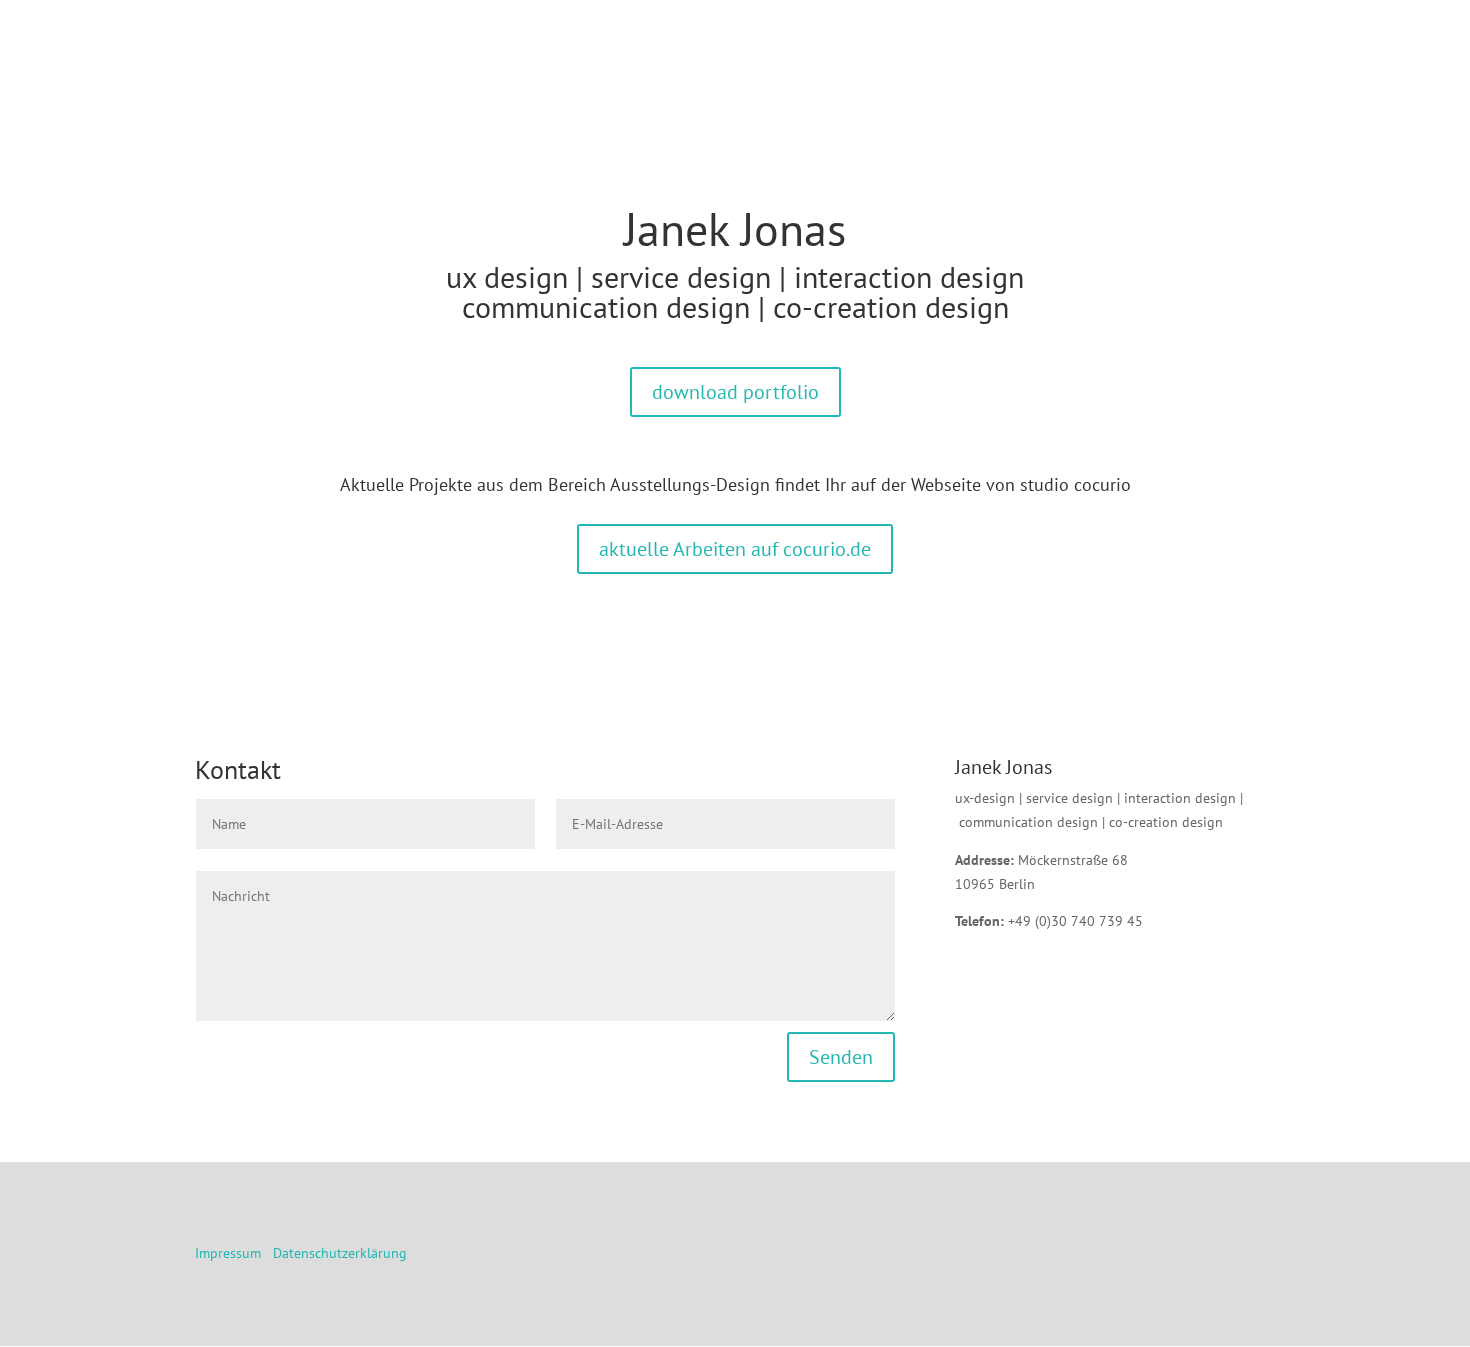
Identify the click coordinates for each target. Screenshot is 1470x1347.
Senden (841, 1057)
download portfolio (735, 392)
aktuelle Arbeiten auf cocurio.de (735, 549)
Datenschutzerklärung (340, 1253)
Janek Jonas (735, 229)
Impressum (228, 1253)
